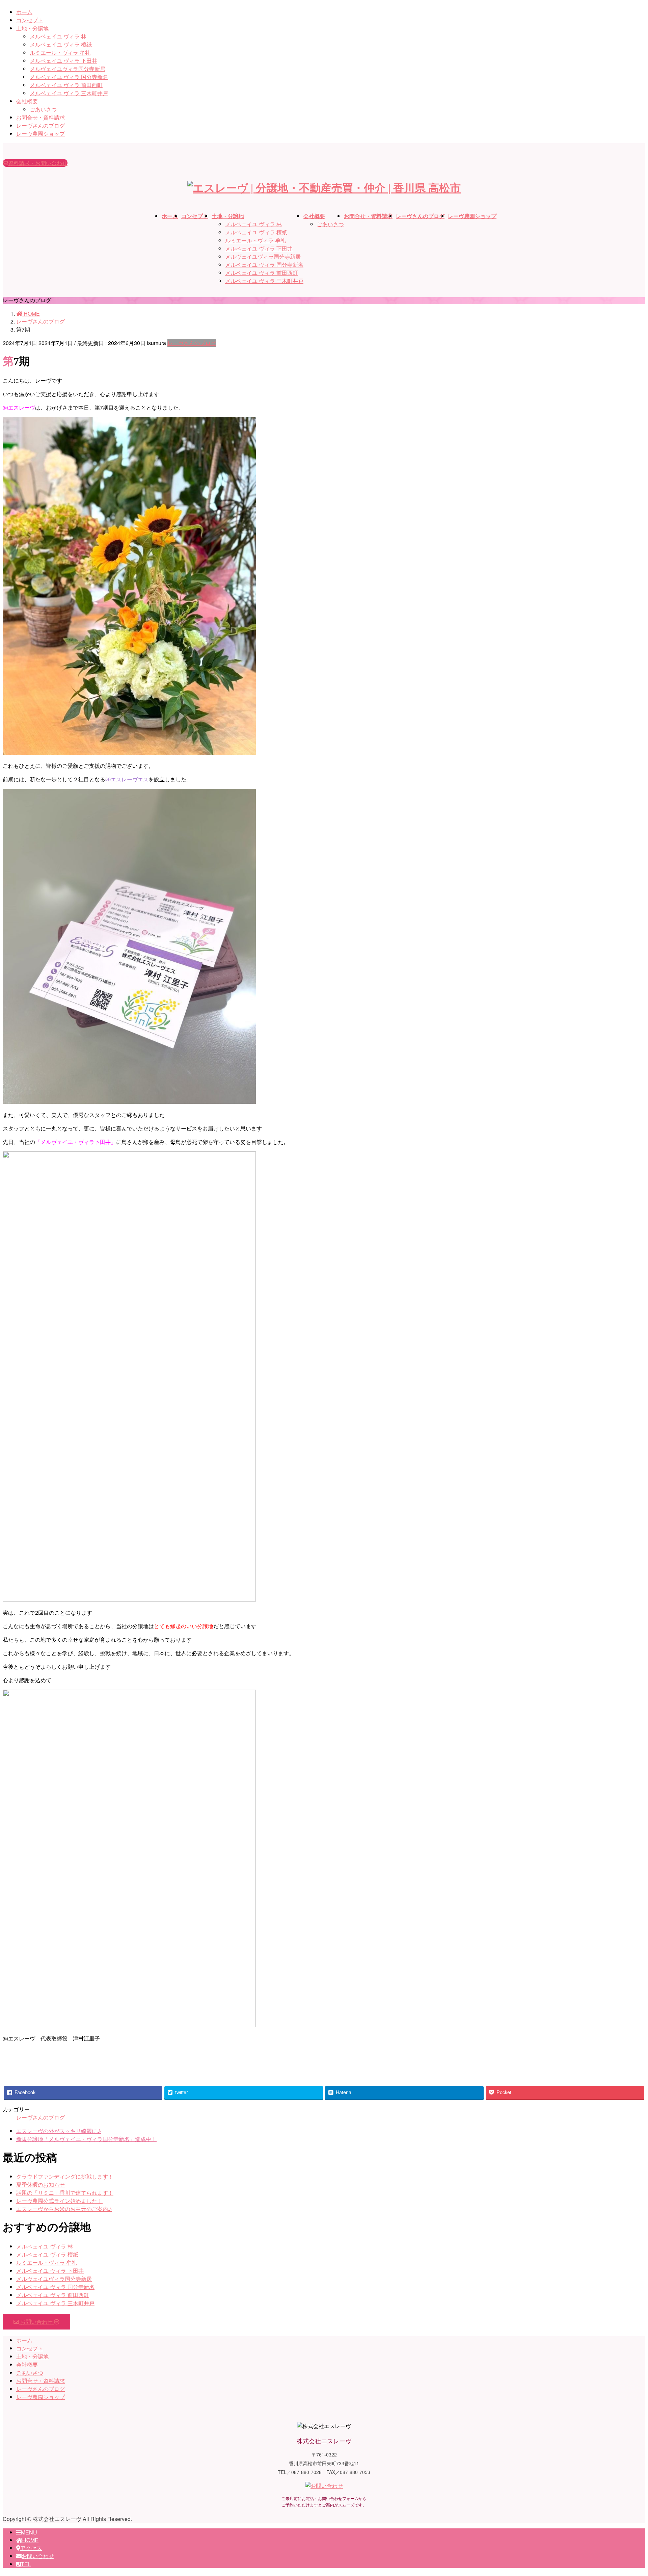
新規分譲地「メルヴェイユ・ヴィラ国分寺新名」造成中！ (86, 2139)
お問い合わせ (38, 2556)
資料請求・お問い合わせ (38, 163)
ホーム (24, 12)
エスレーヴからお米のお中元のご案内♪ (64, 2209)
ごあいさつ (43, 109)
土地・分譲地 (32, 28)
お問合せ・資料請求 (40, 117)
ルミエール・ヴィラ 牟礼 (60, 53)
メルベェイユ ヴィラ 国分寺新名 (69, 77)
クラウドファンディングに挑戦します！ (65, 2176)
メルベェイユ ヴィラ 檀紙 (61, 44)
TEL (26, 2564)
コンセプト (30, 20)
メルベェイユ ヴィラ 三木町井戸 (69, 93)
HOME (30, 2540)
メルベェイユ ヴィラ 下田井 (63, 61)
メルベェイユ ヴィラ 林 (58, 36)
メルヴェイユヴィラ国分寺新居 (67, 69)
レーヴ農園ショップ (40, 134)
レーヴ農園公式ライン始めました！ (59, 2201)
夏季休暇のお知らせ (40, 2184)
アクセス (31, 2548)
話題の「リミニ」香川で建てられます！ (65, 2193)
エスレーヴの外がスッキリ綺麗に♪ (59, 2131)
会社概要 (27, 101)
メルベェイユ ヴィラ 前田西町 (66, 85)
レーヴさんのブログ (40, 125)
